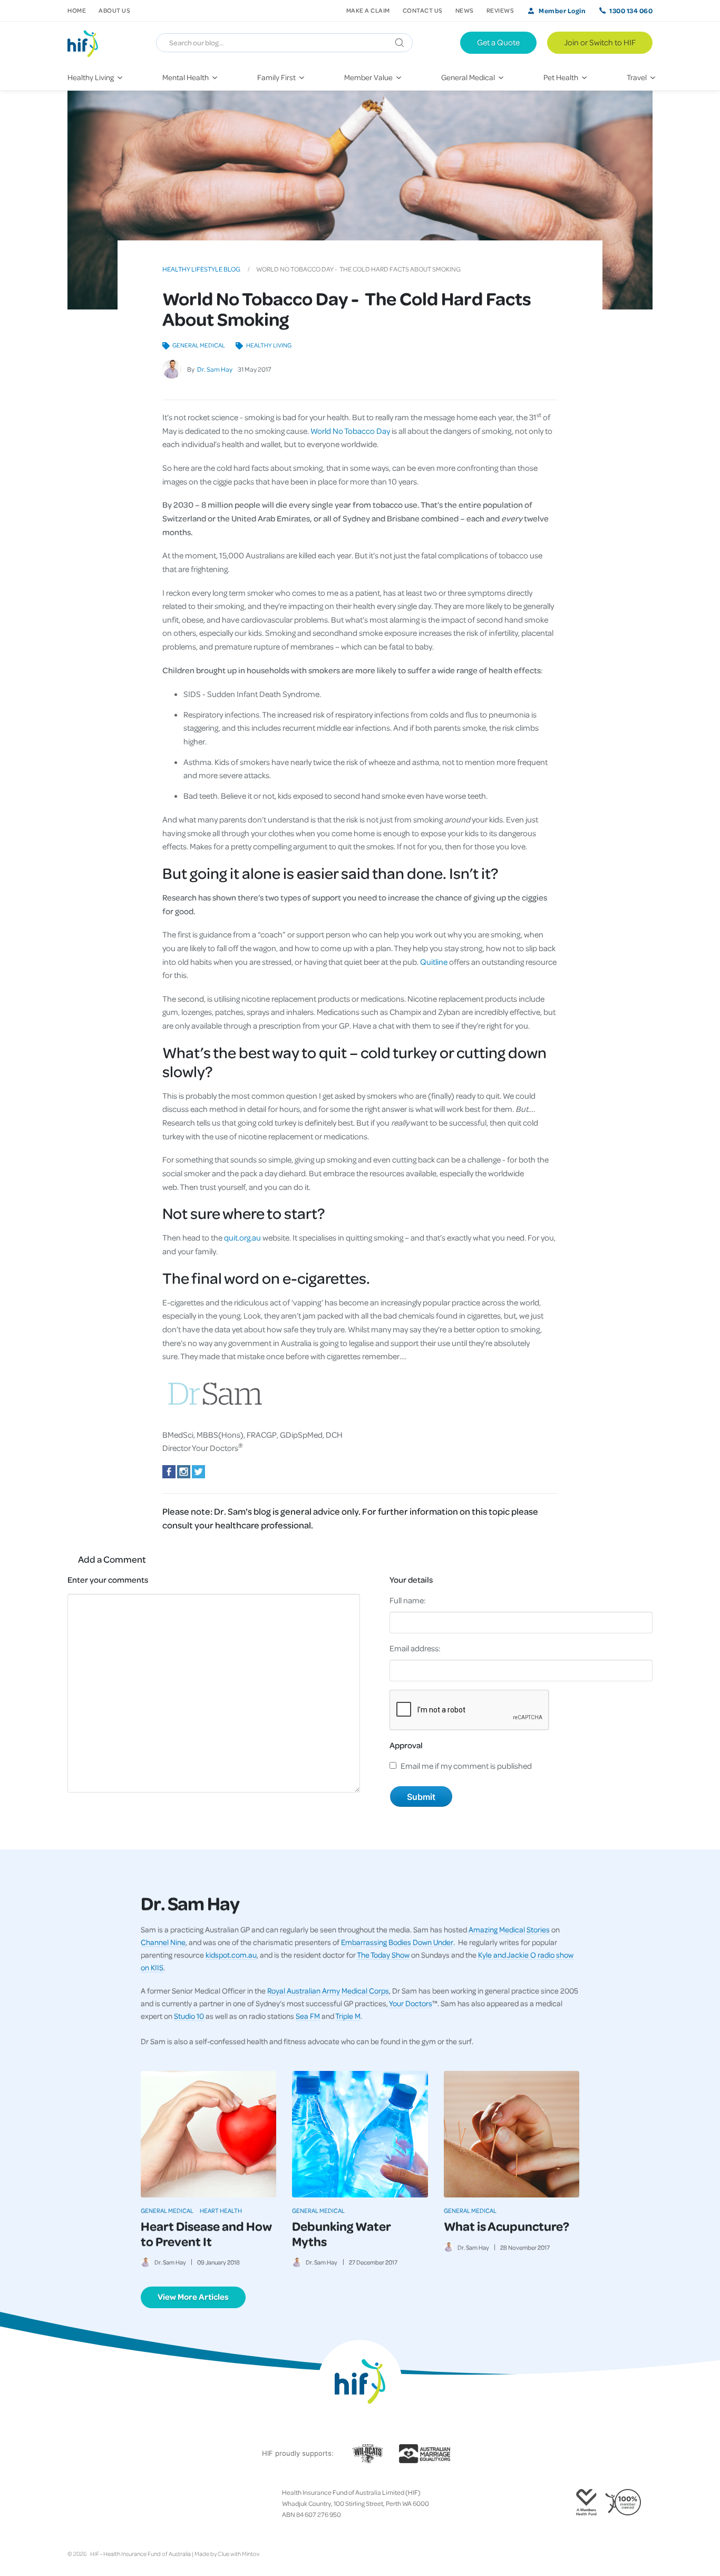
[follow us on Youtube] (122, 2504)
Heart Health (221, 2210)
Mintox (251, 2554)
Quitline (434, 962)
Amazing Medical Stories (509, 1929)
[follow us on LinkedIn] (114, 2504)
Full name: (408, 1600)
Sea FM (308, 2016)
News (465, 10)
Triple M (348, 2016)
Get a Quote (498, 42)
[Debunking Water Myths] (360, 2134)
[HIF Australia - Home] (87, 43)
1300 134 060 (631, 11)
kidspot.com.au (231, 1954)
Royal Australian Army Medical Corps (328, 1990)
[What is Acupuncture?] (512, 2134)
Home (77, 10)
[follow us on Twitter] (80, 2504)
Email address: (415, 1648)
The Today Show (383, 1954)
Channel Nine (163, 1942)
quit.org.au (242, 1237)
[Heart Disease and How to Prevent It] (208, 2134)
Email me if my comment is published (466, 1766)
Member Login (562, 11)
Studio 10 (189, 2016)
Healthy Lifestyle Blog (201, 269)
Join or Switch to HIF (600, 42)
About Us (114, 10)
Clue (223, 2554)
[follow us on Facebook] (72, 2504)
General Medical (199, 345)
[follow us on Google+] (97, 2504)
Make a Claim (368, 10)
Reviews (500, 10)
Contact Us (423, 10)
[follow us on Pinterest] (105, 2504)
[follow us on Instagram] (89, 2504)
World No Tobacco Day (350, 431)
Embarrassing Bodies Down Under (397, 1942)
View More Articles (193, 2297)
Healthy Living (269, 345)
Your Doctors (411, 2003)
